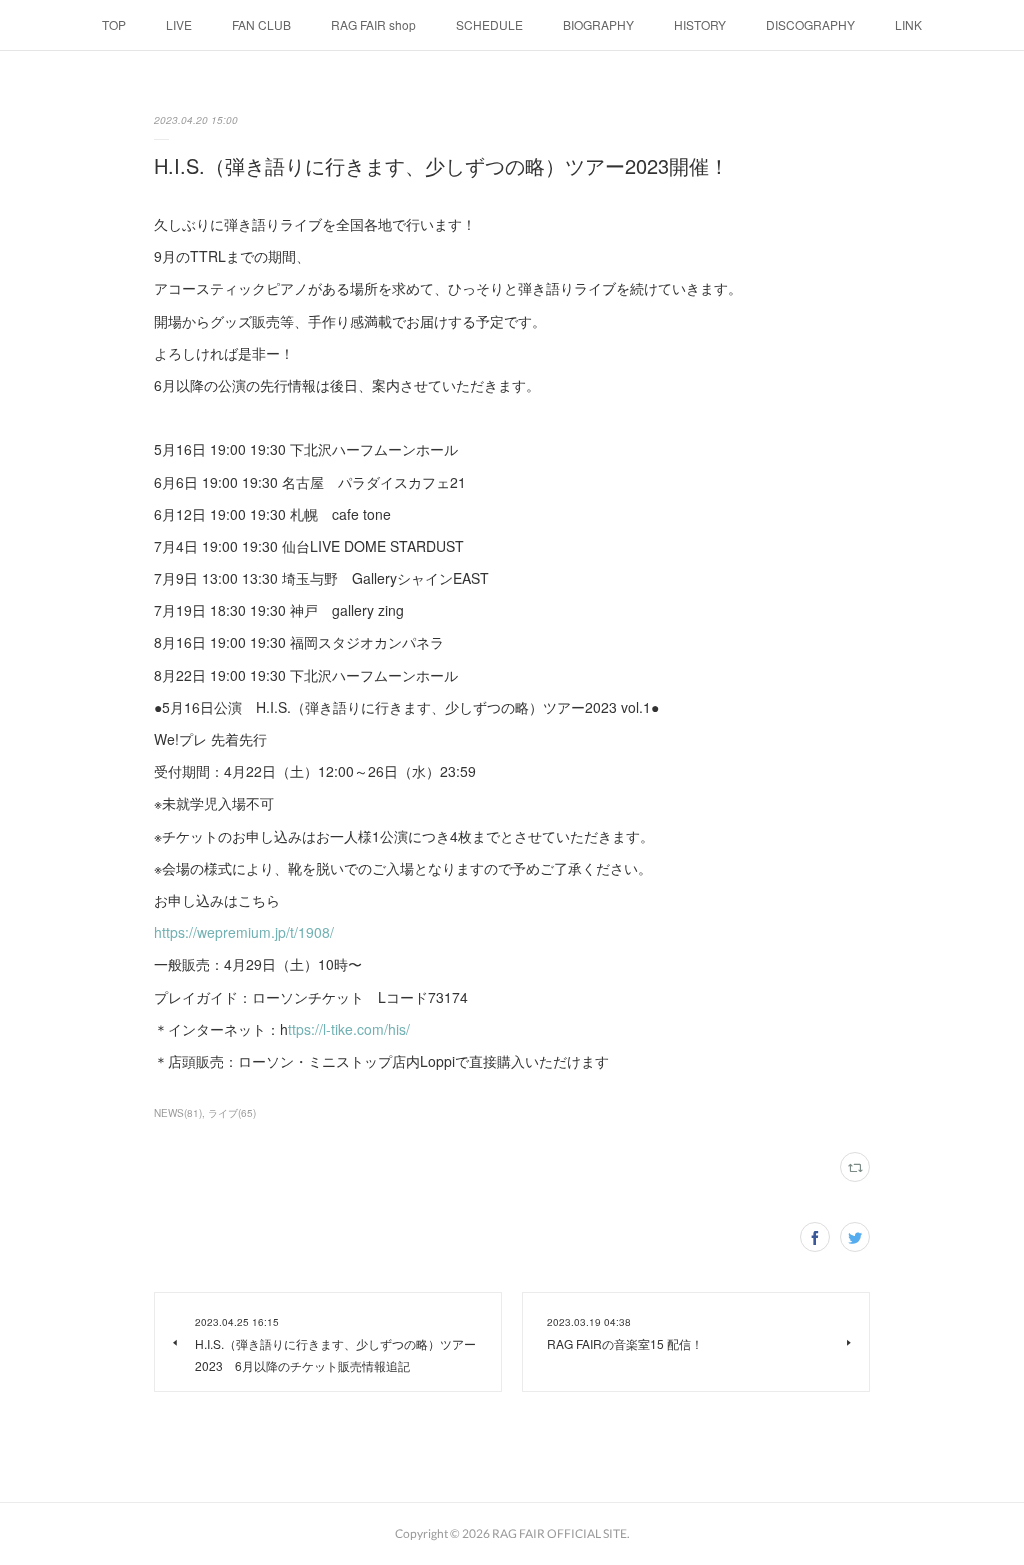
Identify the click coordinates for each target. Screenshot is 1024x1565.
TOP (114, 24)
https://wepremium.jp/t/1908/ (244, 932)
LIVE (179, 24)
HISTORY (700, 24)
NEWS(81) (178, 1113)
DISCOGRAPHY (810, 24)
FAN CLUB (261, 24)
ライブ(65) (232, 1113)
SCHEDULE (489, 24)
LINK (908, 24)
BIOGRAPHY (598, 24)
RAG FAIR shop (373, 24)
